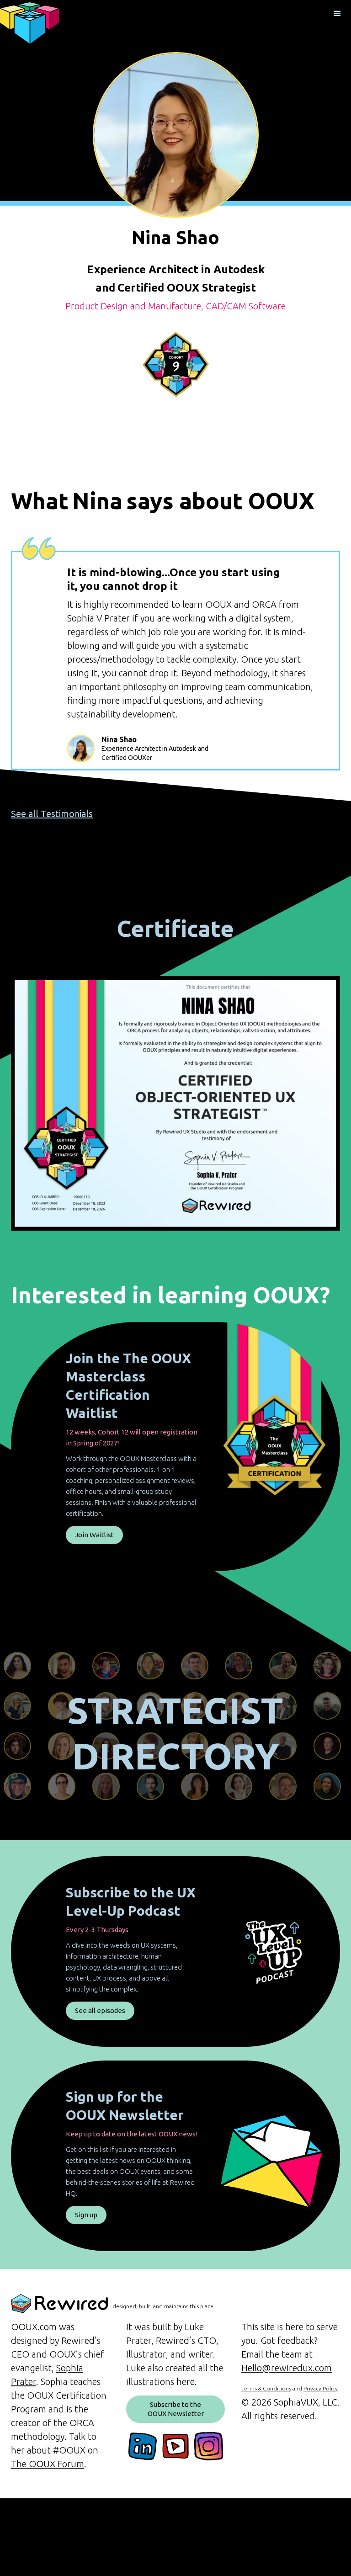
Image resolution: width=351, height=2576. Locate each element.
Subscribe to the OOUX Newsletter (176, 2409)
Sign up (86, 2215)
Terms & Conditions (266, 2388)
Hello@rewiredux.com (287, 2368)
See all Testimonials (52, 814)
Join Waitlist (94, 1535)
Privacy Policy (321, 2388)
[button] (337, 14)
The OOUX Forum (48, 2464)
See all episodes (100, 2010)
